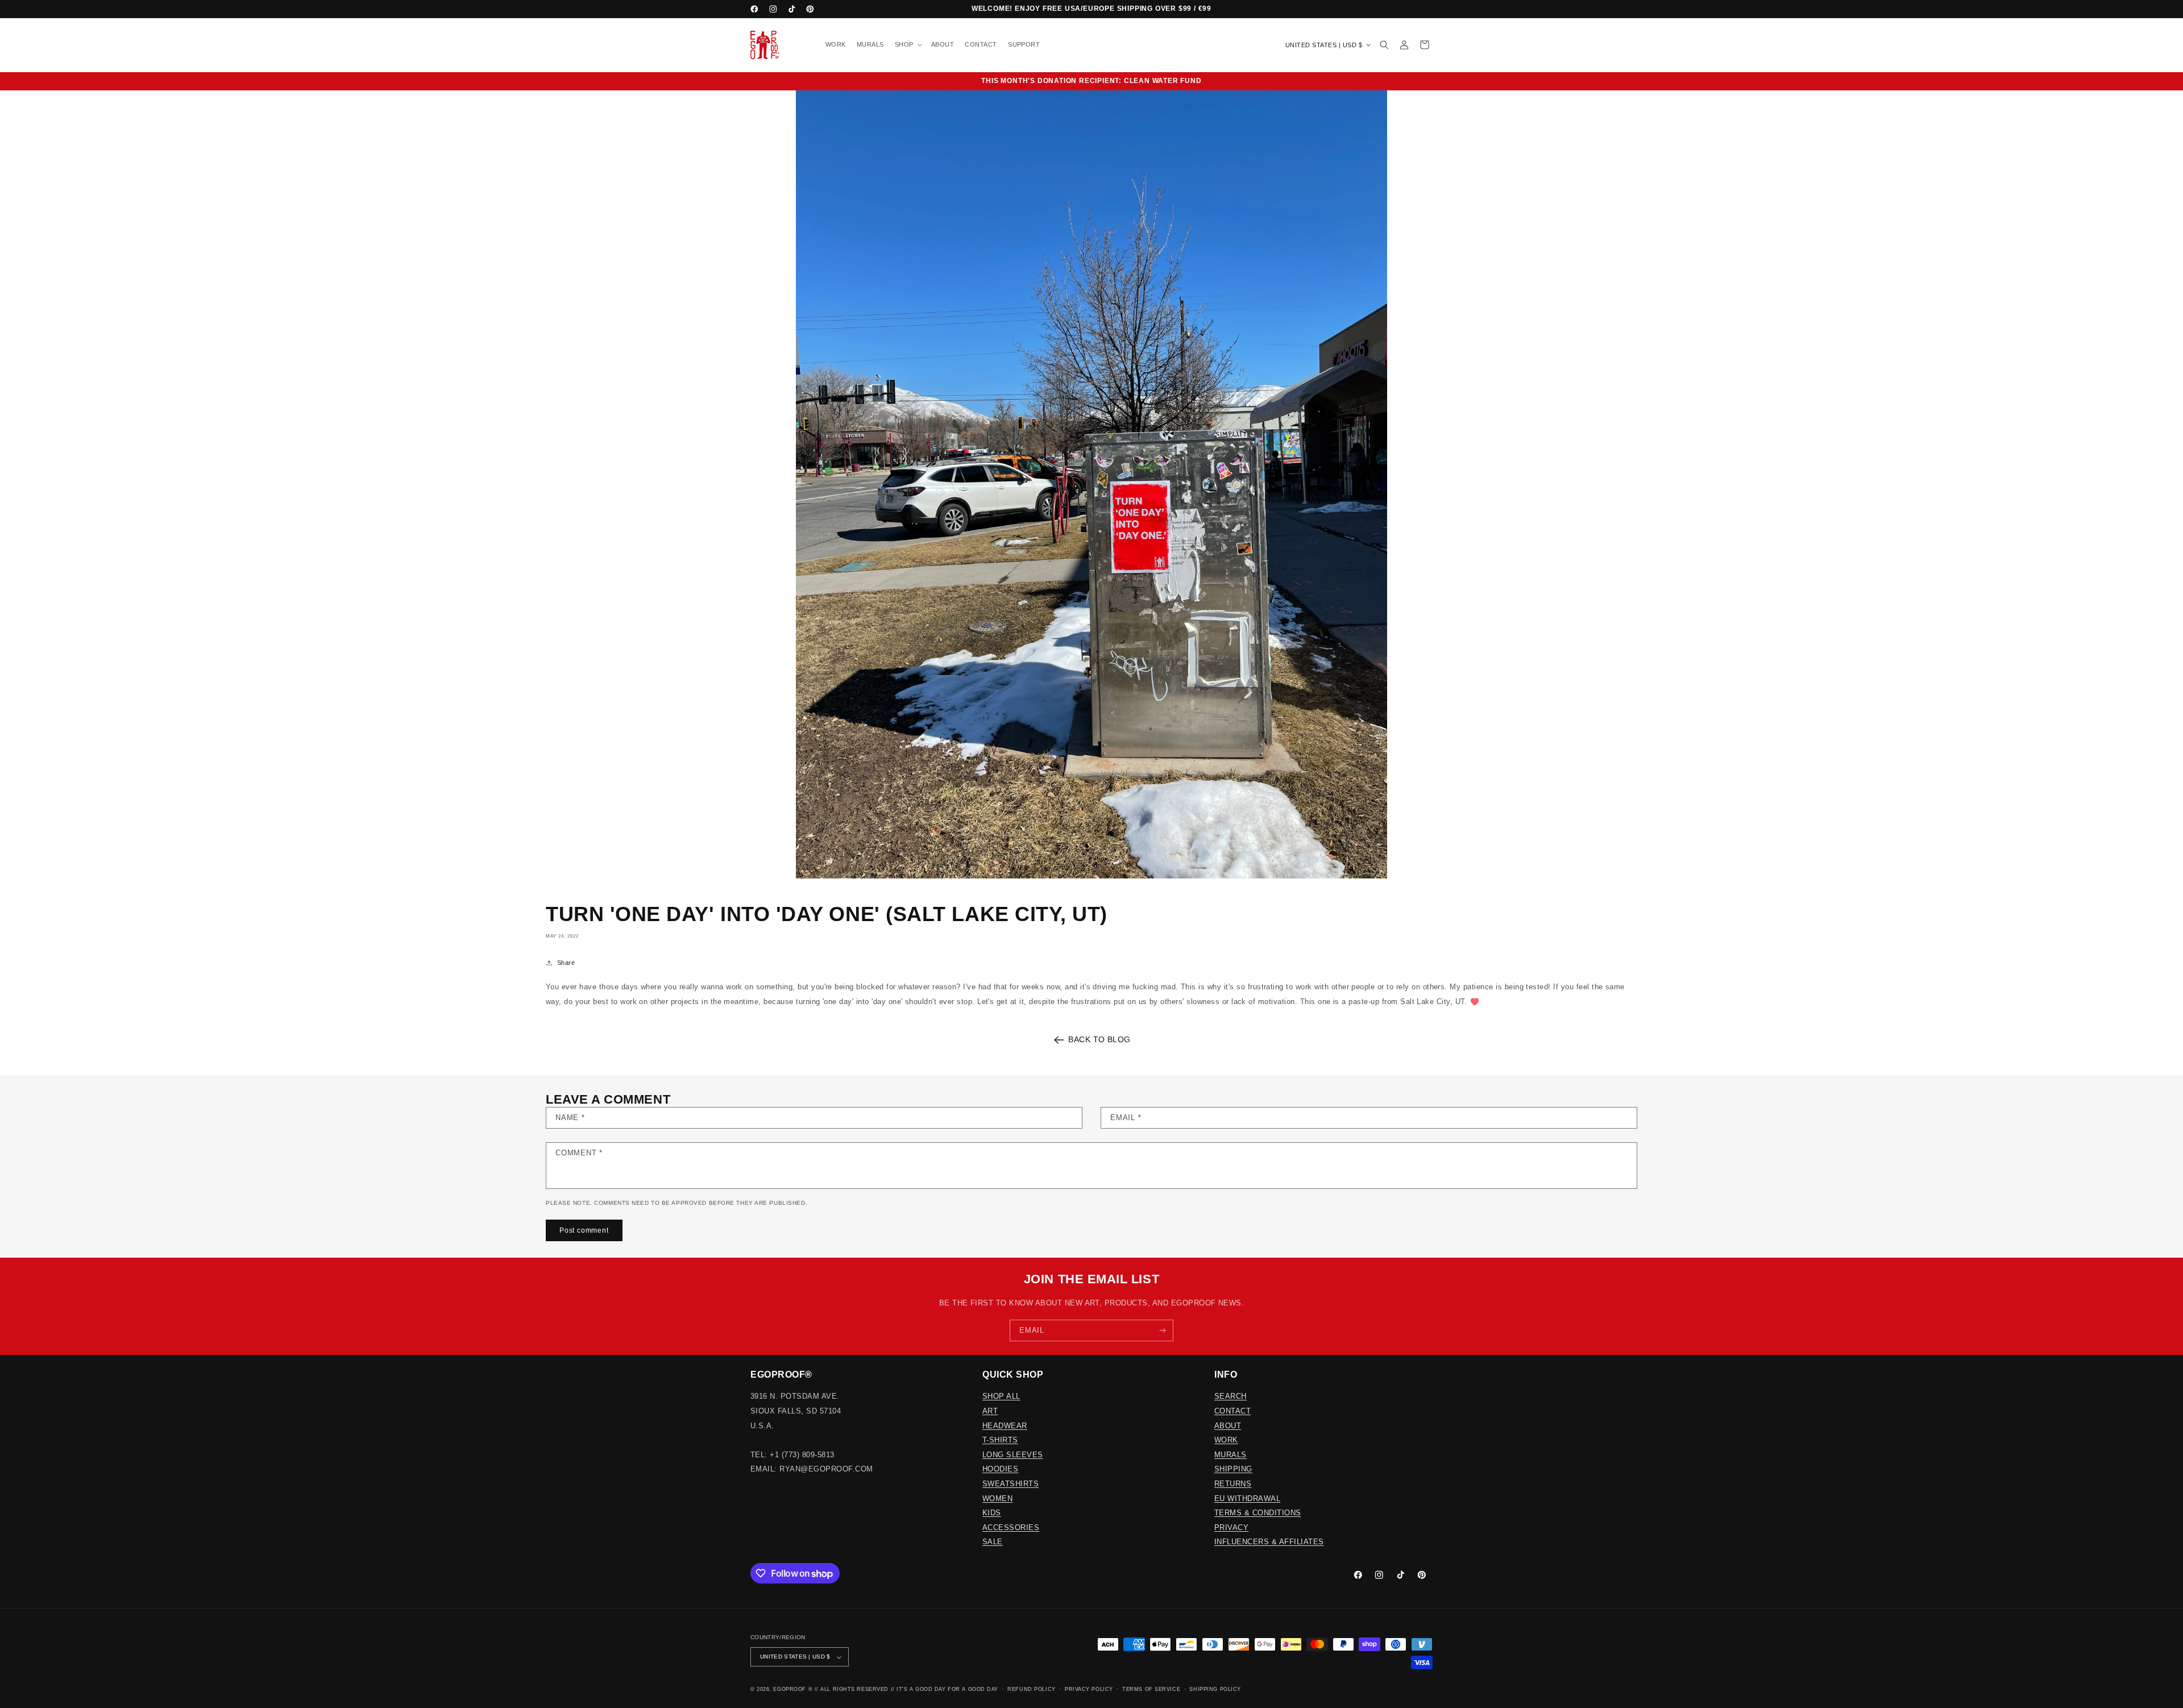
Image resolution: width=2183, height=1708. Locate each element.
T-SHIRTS (1000, 1440)
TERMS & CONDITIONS (1258, 1513)
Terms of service (1151, 1689)
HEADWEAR (1005, 1426)
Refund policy (1031, 1689)
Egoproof (789, 1689)
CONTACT (1232, 1411)
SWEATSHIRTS (1010, 1484)
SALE (993, 1542)
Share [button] (566, 963)
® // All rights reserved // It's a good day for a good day (903, 1689)
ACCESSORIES (1011, 1527)
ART (990, 1411)
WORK (1226, 1440)
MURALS (1230, 1455)
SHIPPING (1233, 1469)
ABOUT (1228, 1426)
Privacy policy (1089, 1689)
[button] (907, 45)
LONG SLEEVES (1013, 1455)
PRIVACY (1231, 1527)
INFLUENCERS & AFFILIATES (1269, 1542)
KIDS (992, 1513)
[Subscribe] (1163, 1330)
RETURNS (1233, 1484)
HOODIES (1000, 1469)
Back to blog (1099, 1039)
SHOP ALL (1001, 1396)
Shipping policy (1215, 1689)
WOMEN (997, 1498)
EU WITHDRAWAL (1247, 1498)
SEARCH (1230, 1396)
